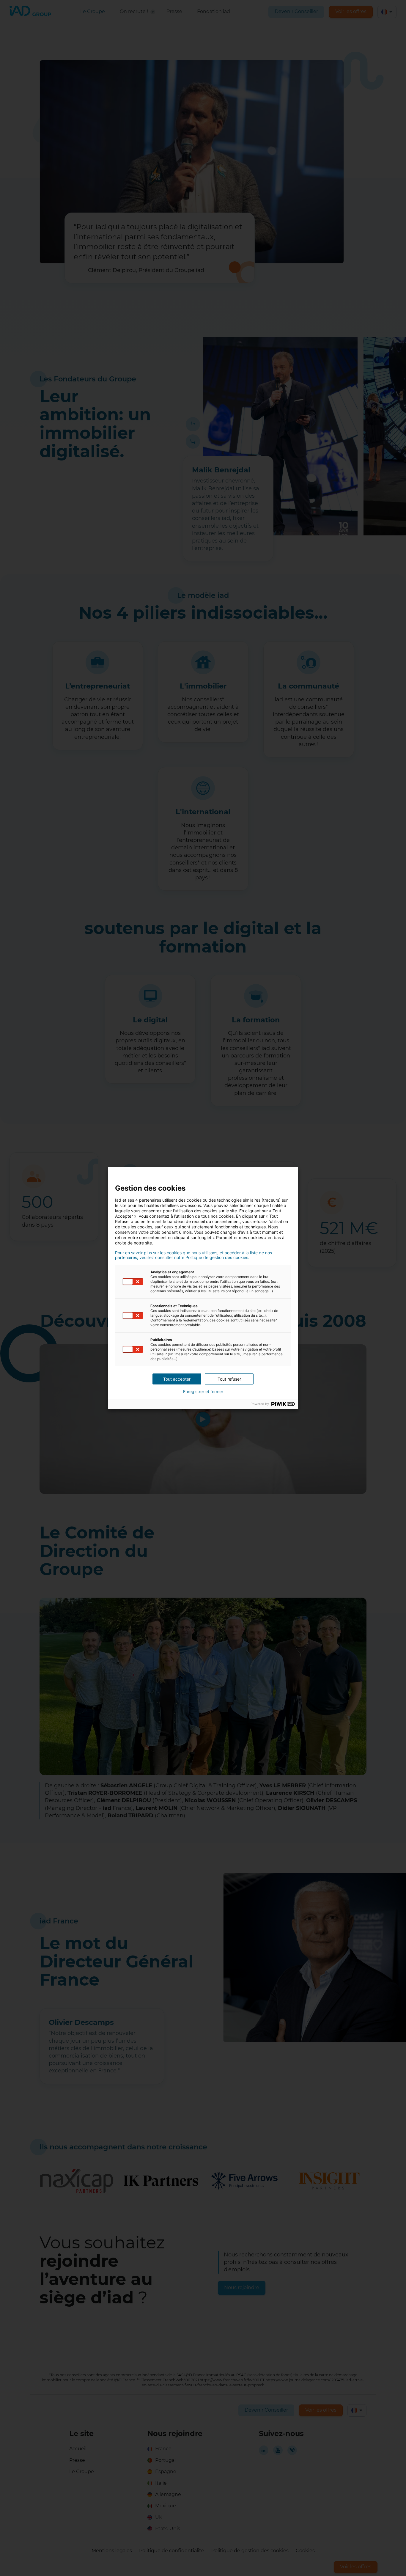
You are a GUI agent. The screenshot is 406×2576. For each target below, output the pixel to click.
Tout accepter (177, 1379)
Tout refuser (229, 1379)
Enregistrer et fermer (203, 1392)
